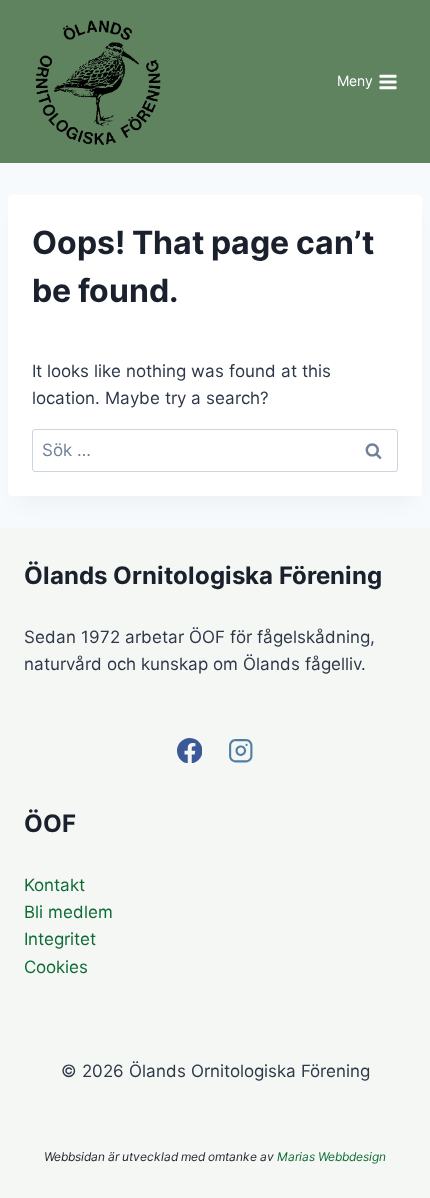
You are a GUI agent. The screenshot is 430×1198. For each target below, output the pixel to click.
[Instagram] (240, 750)
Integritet (60, 939)
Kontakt (54, 885)
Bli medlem (68, 912)
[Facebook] (189, 750)
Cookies (56, 967)
